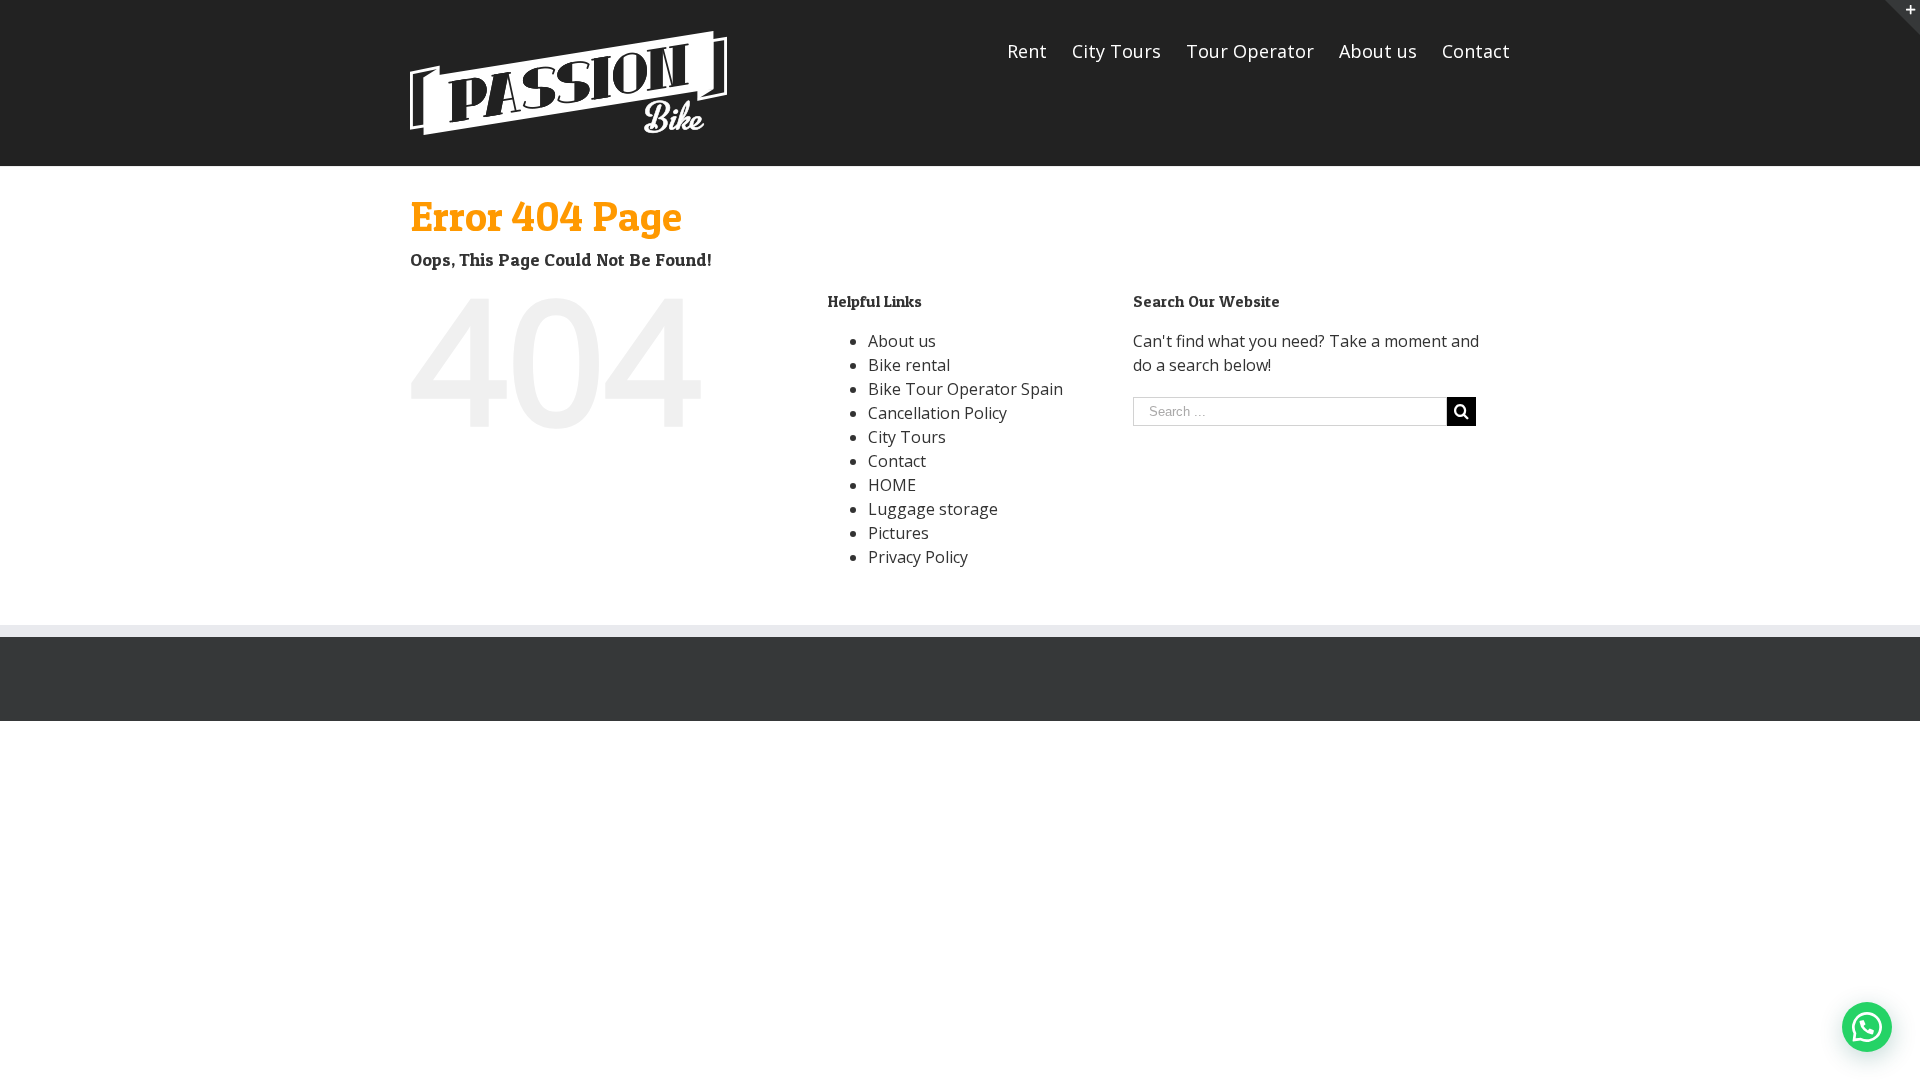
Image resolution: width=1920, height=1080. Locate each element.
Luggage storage (933, 509)
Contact (897, 461)
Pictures (898, 533)
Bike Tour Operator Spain (965, 389)
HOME (892, 485)
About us (902, 341)
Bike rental (909, 365)
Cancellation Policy (937, 413)
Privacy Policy (918, 557)
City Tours (907, 437)
